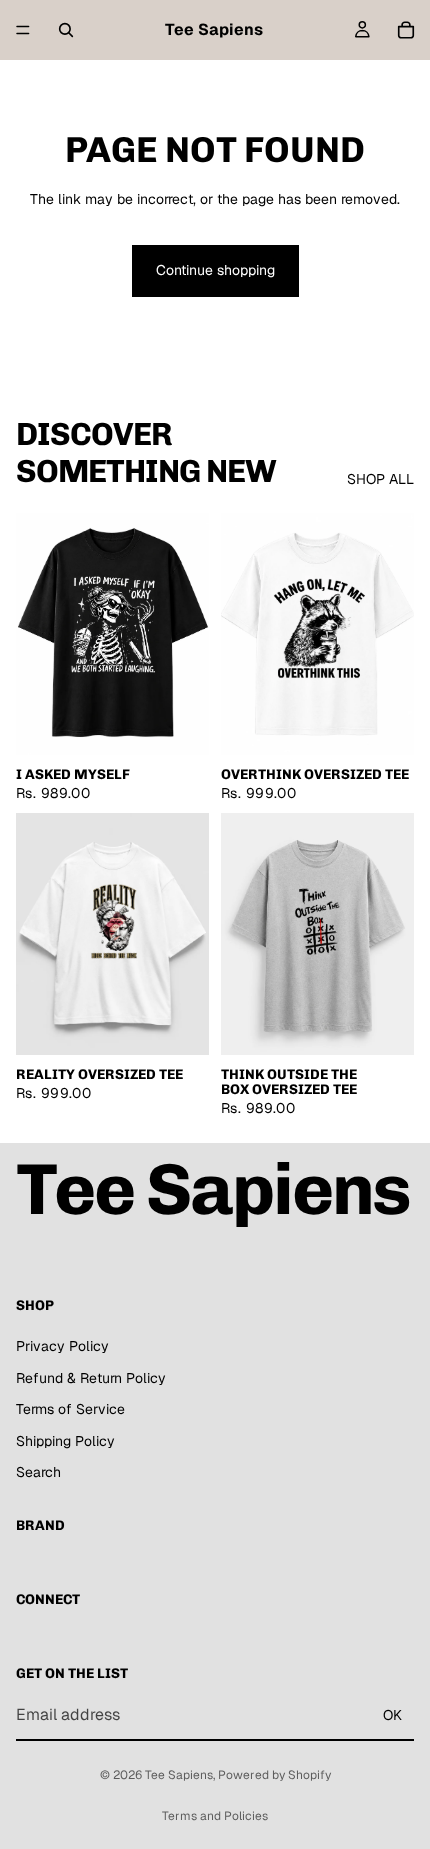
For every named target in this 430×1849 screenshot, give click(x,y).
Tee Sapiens (179, 1775)
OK (392, 1714)
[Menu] (23, 30)
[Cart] (406, 30)
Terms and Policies (215, 1816)
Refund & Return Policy (91, 1377)
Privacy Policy (62, 1346)
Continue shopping (215, 270)
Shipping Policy (65, 1440)
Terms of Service (70, 1409)
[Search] (66, 30)
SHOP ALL (380, 479)
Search (38, 1472)
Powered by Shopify (274, 1775)
